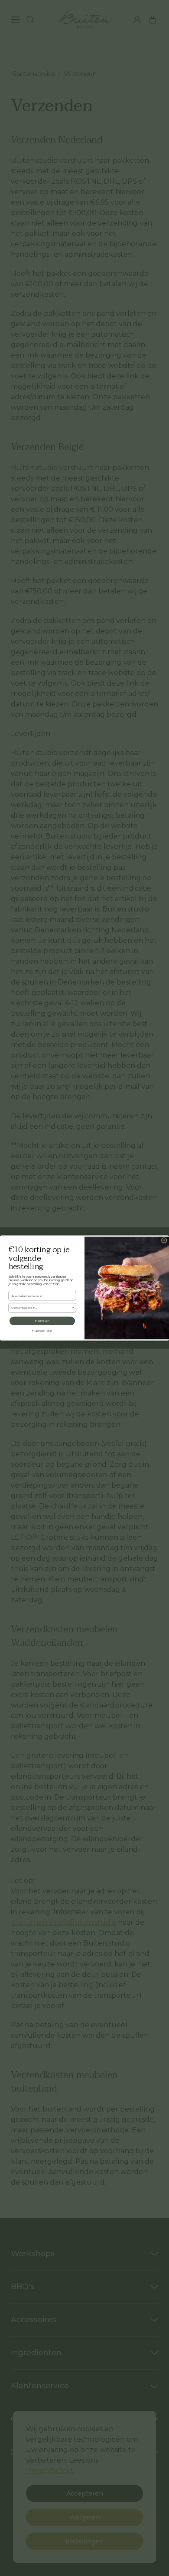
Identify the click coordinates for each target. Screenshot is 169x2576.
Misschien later (42, 1331)
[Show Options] (73, 1308)
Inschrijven (42, 1321)
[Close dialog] (164, 1240)
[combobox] (41, 1308)
